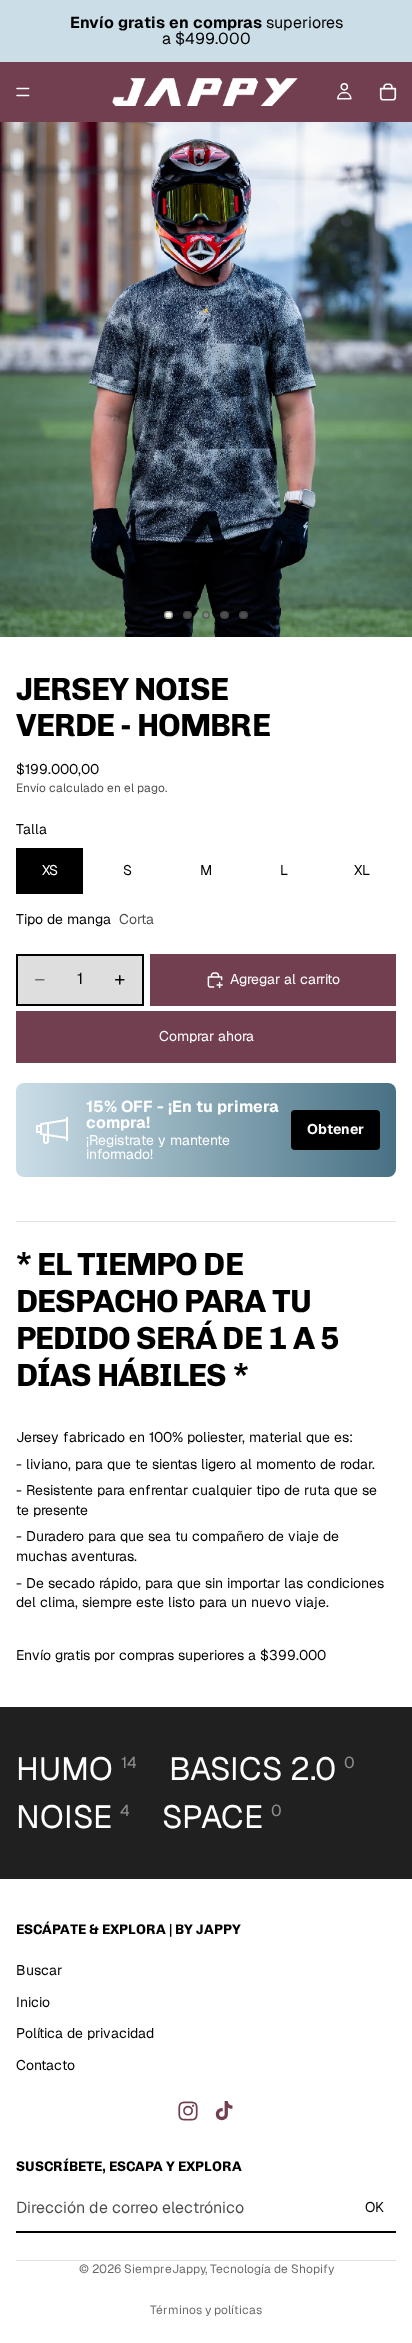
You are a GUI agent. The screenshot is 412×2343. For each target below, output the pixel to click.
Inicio (33, 2001)
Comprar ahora (206, 1036)
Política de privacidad (85, 2033)
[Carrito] (388, 92)
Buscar (39, 1970)
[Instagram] (188, 2111)
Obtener (335, 1129)
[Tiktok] (224, 2111)
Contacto (45, 2065)
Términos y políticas (206, 2310)
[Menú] (23, 92)
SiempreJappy (164, 2269)
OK (374, 2207)
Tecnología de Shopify (272, 2269)
